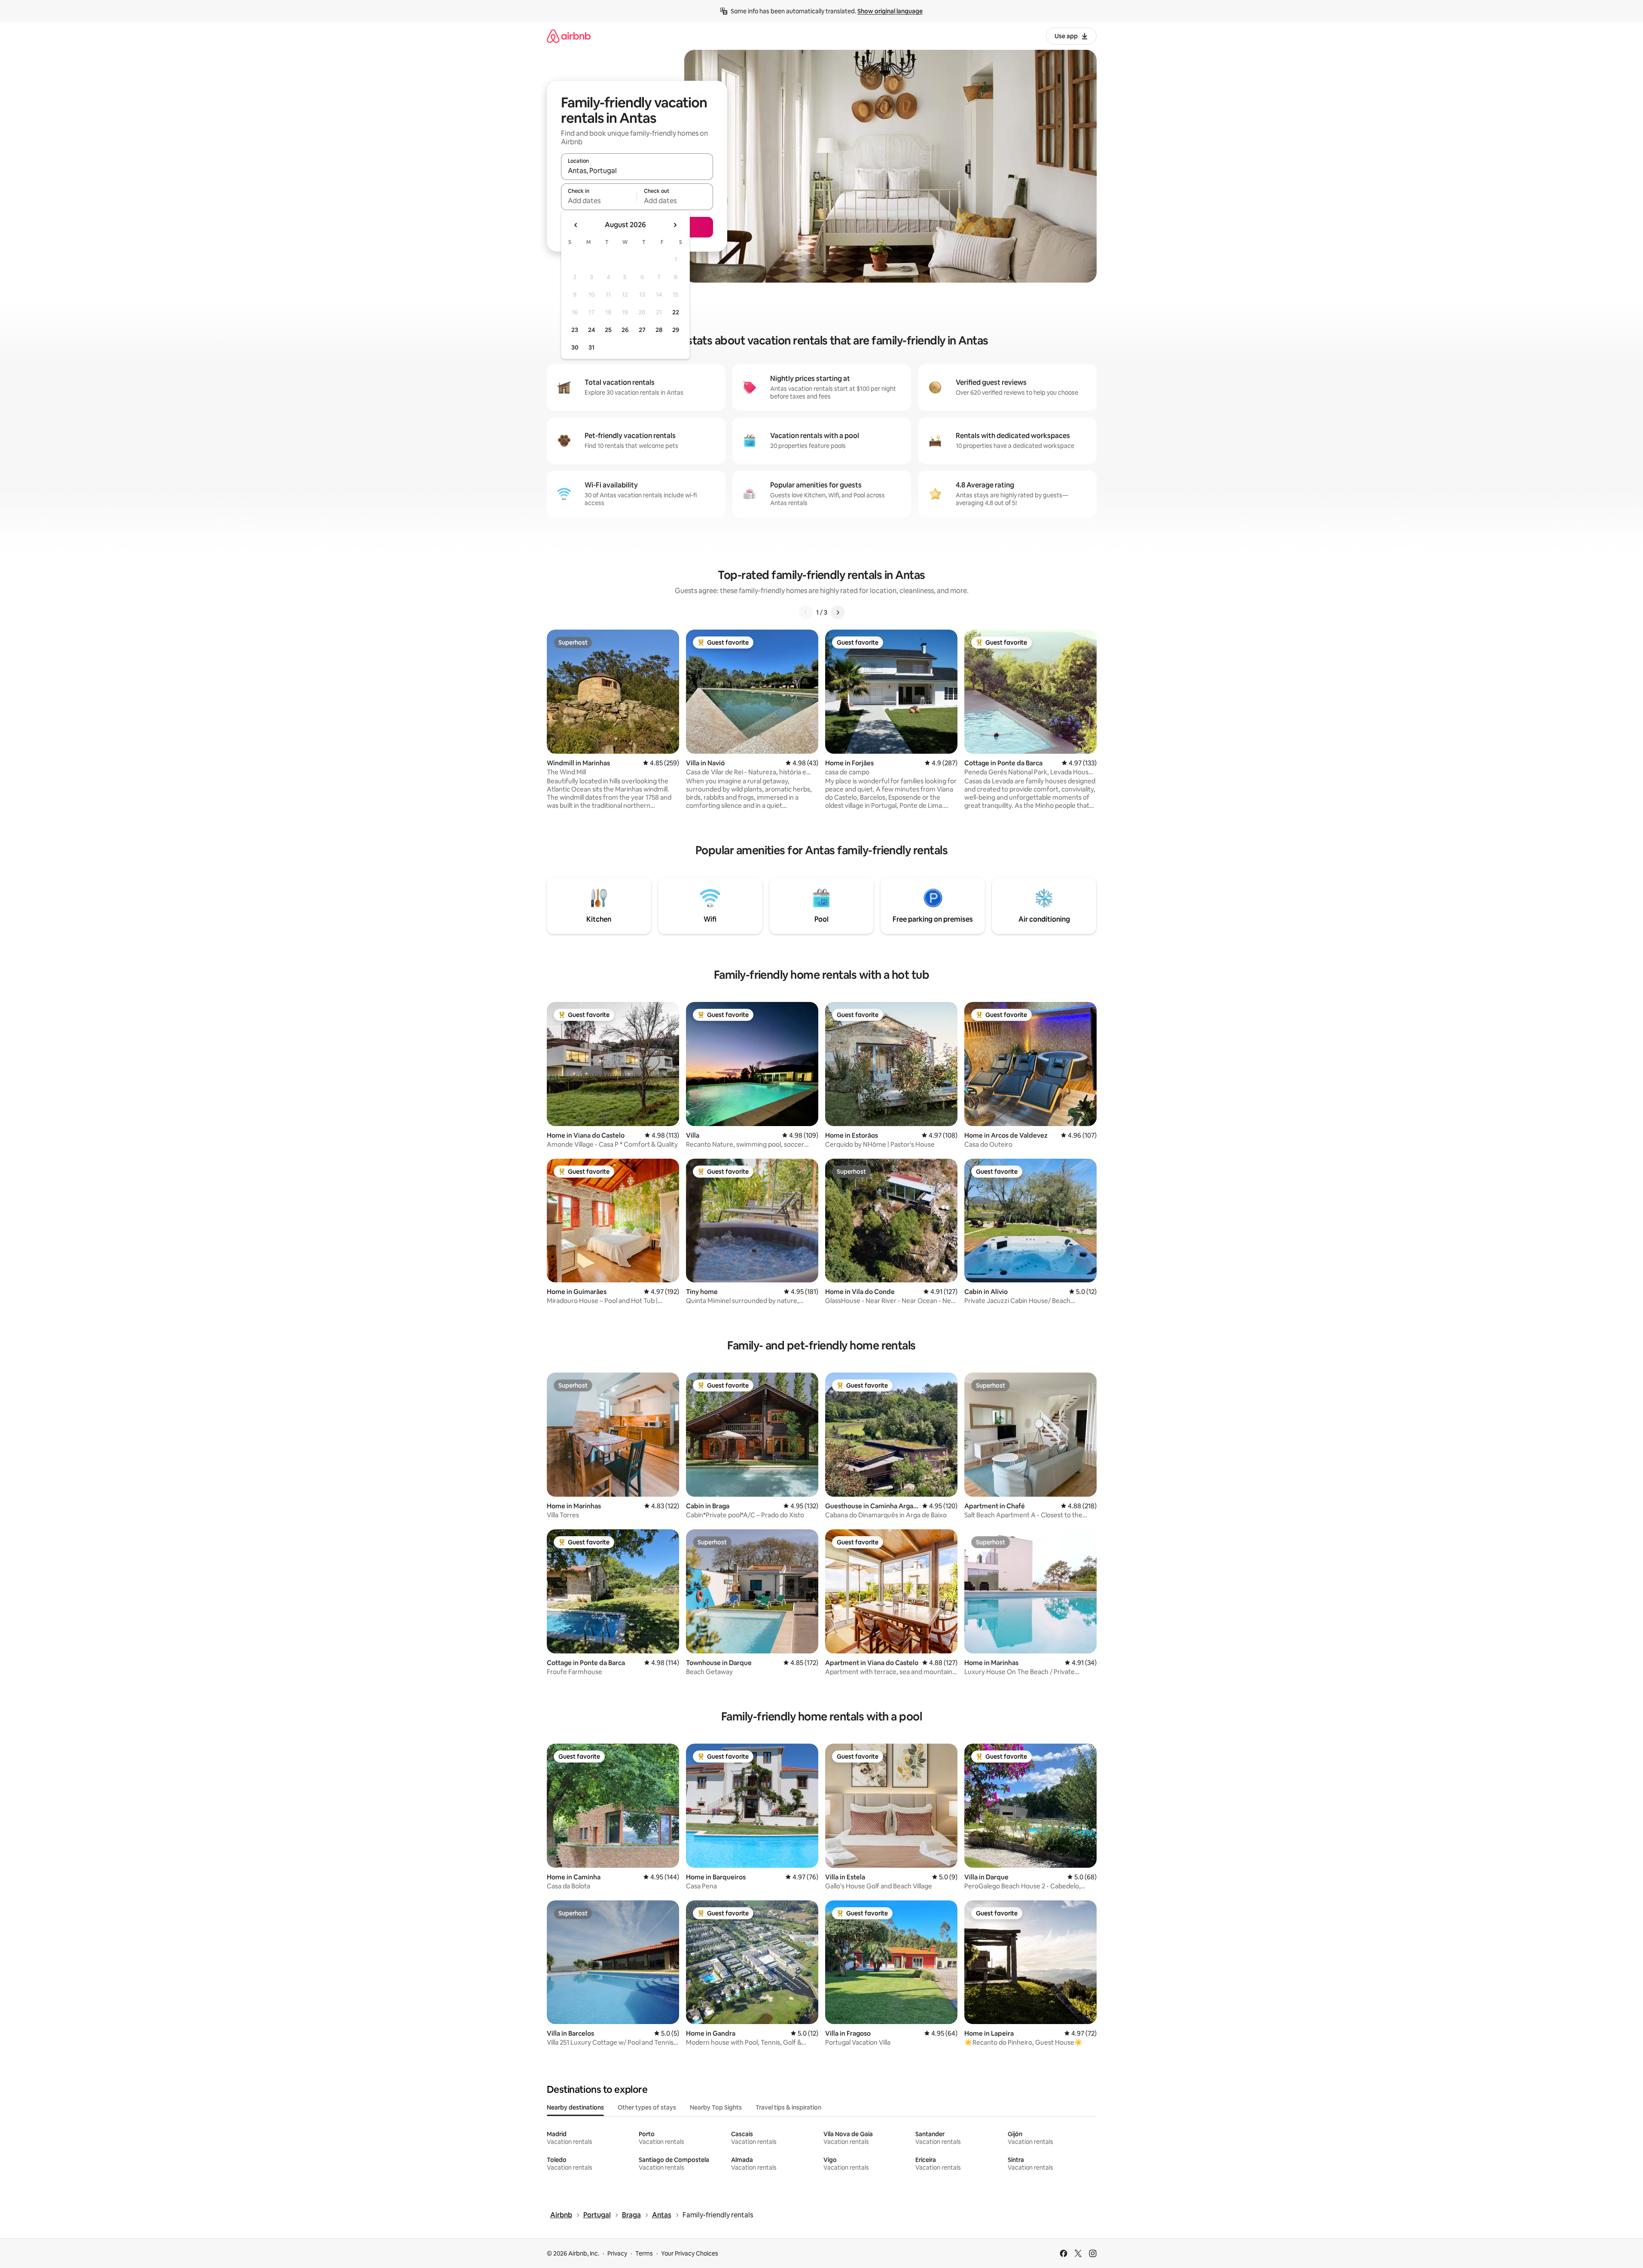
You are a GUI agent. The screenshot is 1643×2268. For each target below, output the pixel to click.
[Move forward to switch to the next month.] (675, 225)
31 (591, 347)
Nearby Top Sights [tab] (716, 2107)
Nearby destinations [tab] (575, 2107)
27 (642, 330)
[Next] (838, 612)
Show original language (890, 11)
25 (608, 330)
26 (625, 330)
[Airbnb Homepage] (569, 36)
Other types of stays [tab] (647, 2107)
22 (676, 312)
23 (575, 330)
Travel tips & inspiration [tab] (788, 2107)
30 (575, 347)
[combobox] (637, 170)
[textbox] (599, 201)
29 (676, 330)
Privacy (617, 2253)
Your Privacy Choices (690, 2253)
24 (591, 330)
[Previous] (806, 612)
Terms (644, 2253)
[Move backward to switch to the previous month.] (576, 225)
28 (659, 330)
